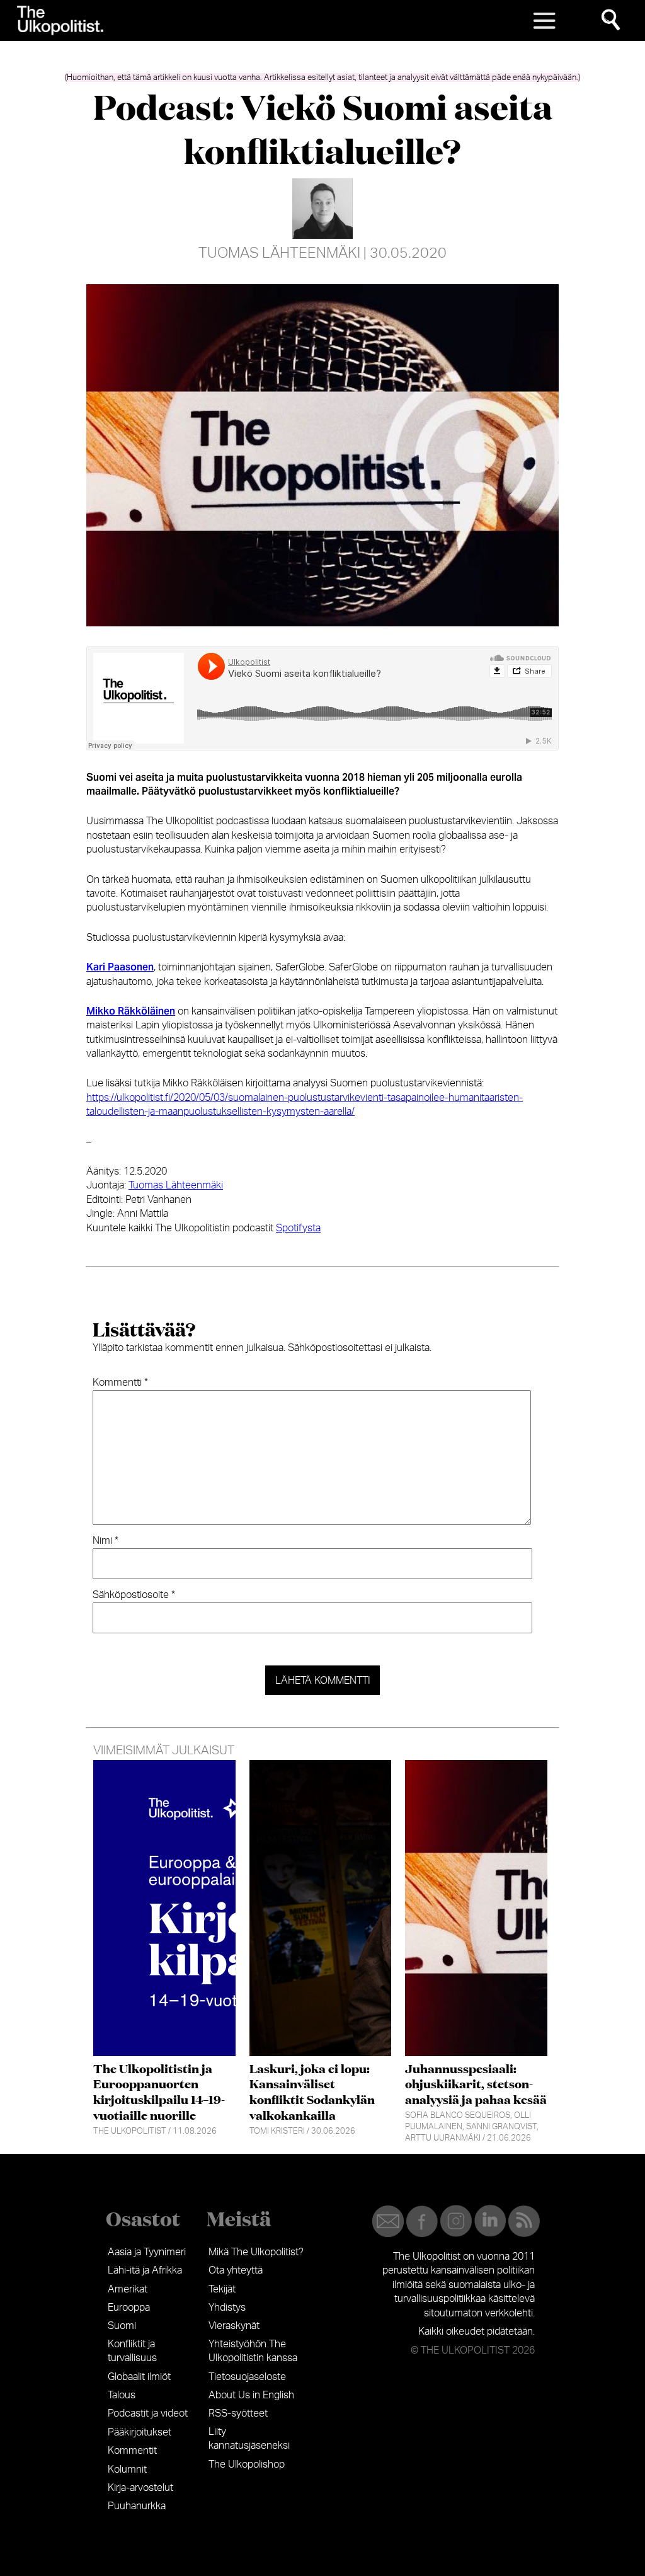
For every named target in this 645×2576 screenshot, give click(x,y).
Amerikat (128, 2289)
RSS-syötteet (238, 2413)
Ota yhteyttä (236, 2270)
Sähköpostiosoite (134, 1595)
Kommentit (132, 2451)
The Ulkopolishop (247, 2464)
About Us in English (251, 2395)
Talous (122, 2395)
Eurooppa (129, 2308)
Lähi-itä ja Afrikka (145, 2270)
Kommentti (120, 1383)
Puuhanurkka (137, 2506)
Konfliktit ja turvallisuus (132, 2351)
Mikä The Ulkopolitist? (256, 2252)
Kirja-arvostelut (140, 2488)
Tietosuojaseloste (247, 2377)
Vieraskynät (234, 2326)
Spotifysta (298, 1228)
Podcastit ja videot (148, 2413)
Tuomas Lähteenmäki (279, 253)
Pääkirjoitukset (140, 2432)
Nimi (106, 1541)
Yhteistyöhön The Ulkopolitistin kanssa (253, 2351)
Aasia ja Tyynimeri (147, 2252)
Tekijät (222, 2289)
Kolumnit (127, 2470)
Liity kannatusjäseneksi (249, 2439)
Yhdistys (227, 2308)
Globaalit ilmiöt (139, 2377)
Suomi (122, 2326)
